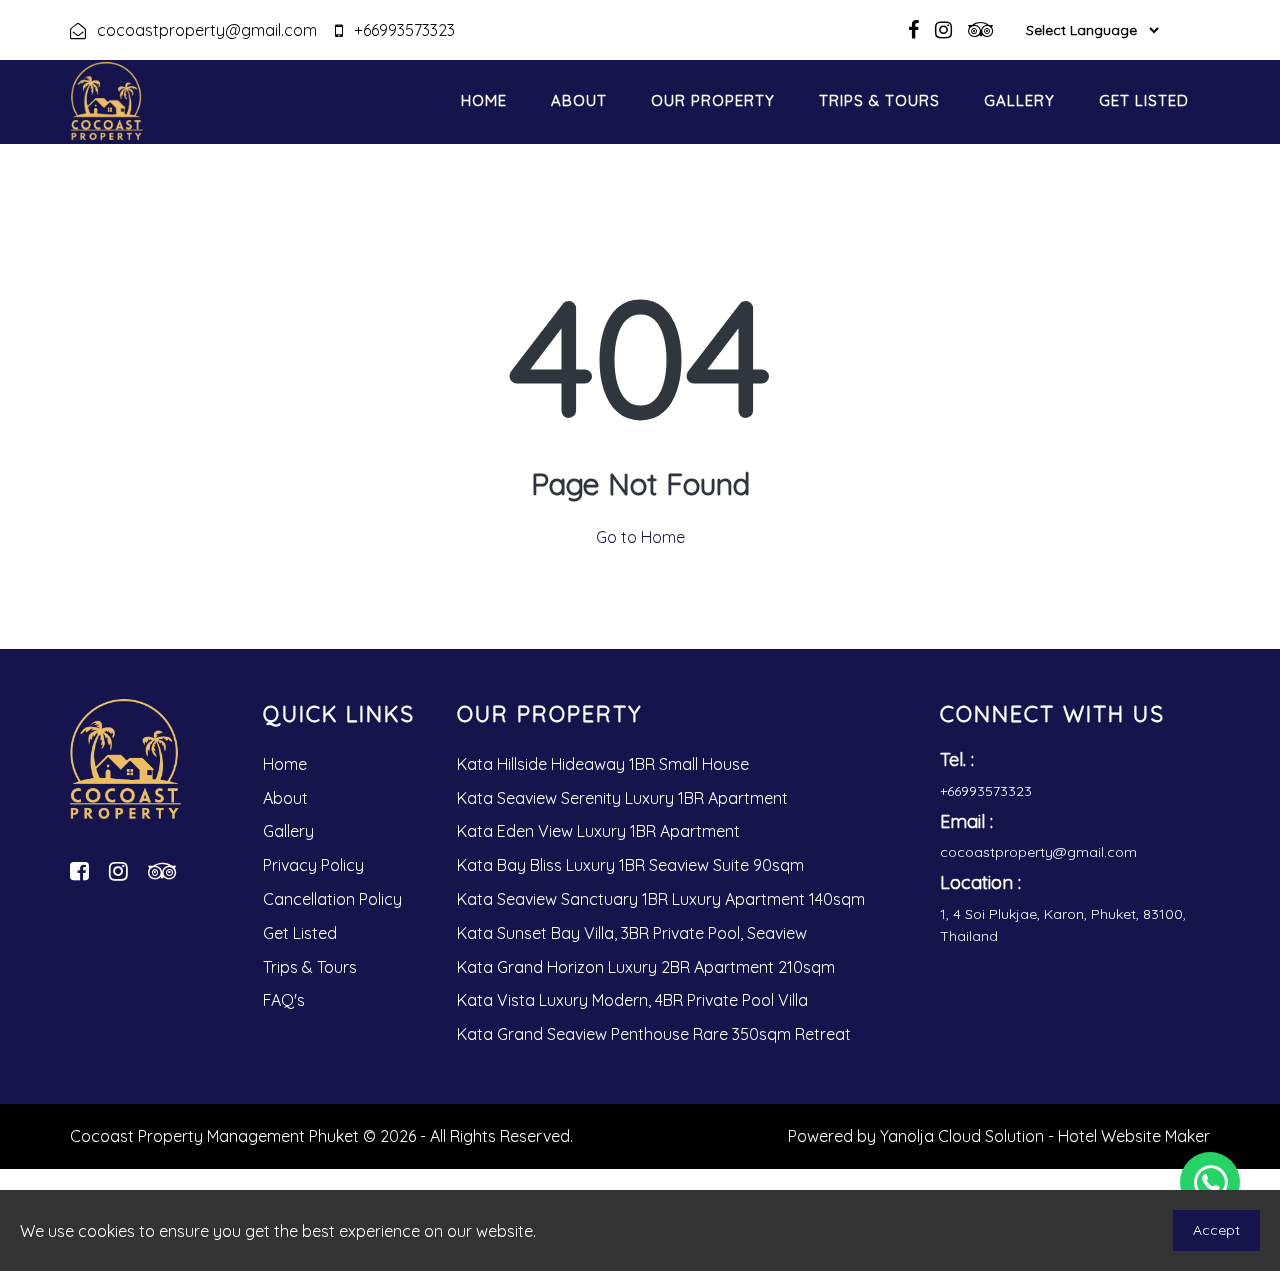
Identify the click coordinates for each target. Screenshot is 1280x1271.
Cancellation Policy (332, 899)
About (579, 100)
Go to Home (640, 537)
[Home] (125, 767)
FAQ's (284, 1000)
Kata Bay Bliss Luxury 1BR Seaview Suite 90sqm (630, 865)
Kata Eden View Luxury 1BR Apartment (598, 831)
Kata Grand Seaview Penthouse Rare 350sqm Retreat (654, 1034)
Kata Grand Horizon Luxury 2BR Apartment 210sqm (646, 967)
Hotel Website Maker (1134, 1136)
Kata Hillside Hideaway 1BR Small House (603, 764)
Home (484, 100)
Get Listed (1144, 100)
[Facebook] (79, 871)
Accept (1216, 1230)
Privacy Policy (313, 865)
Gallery (1019, 100)
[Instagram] (118, 871)
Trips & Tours (879, 100)
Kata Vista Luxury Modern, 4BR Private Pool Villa (632, 1000)
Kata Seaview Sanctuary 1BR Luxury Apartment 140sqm (661, 899)
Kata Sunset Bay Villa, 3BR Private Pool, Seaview (632, 933)
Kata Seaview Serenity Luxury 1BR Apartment (622, 798)
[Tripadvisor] (162, 871)
